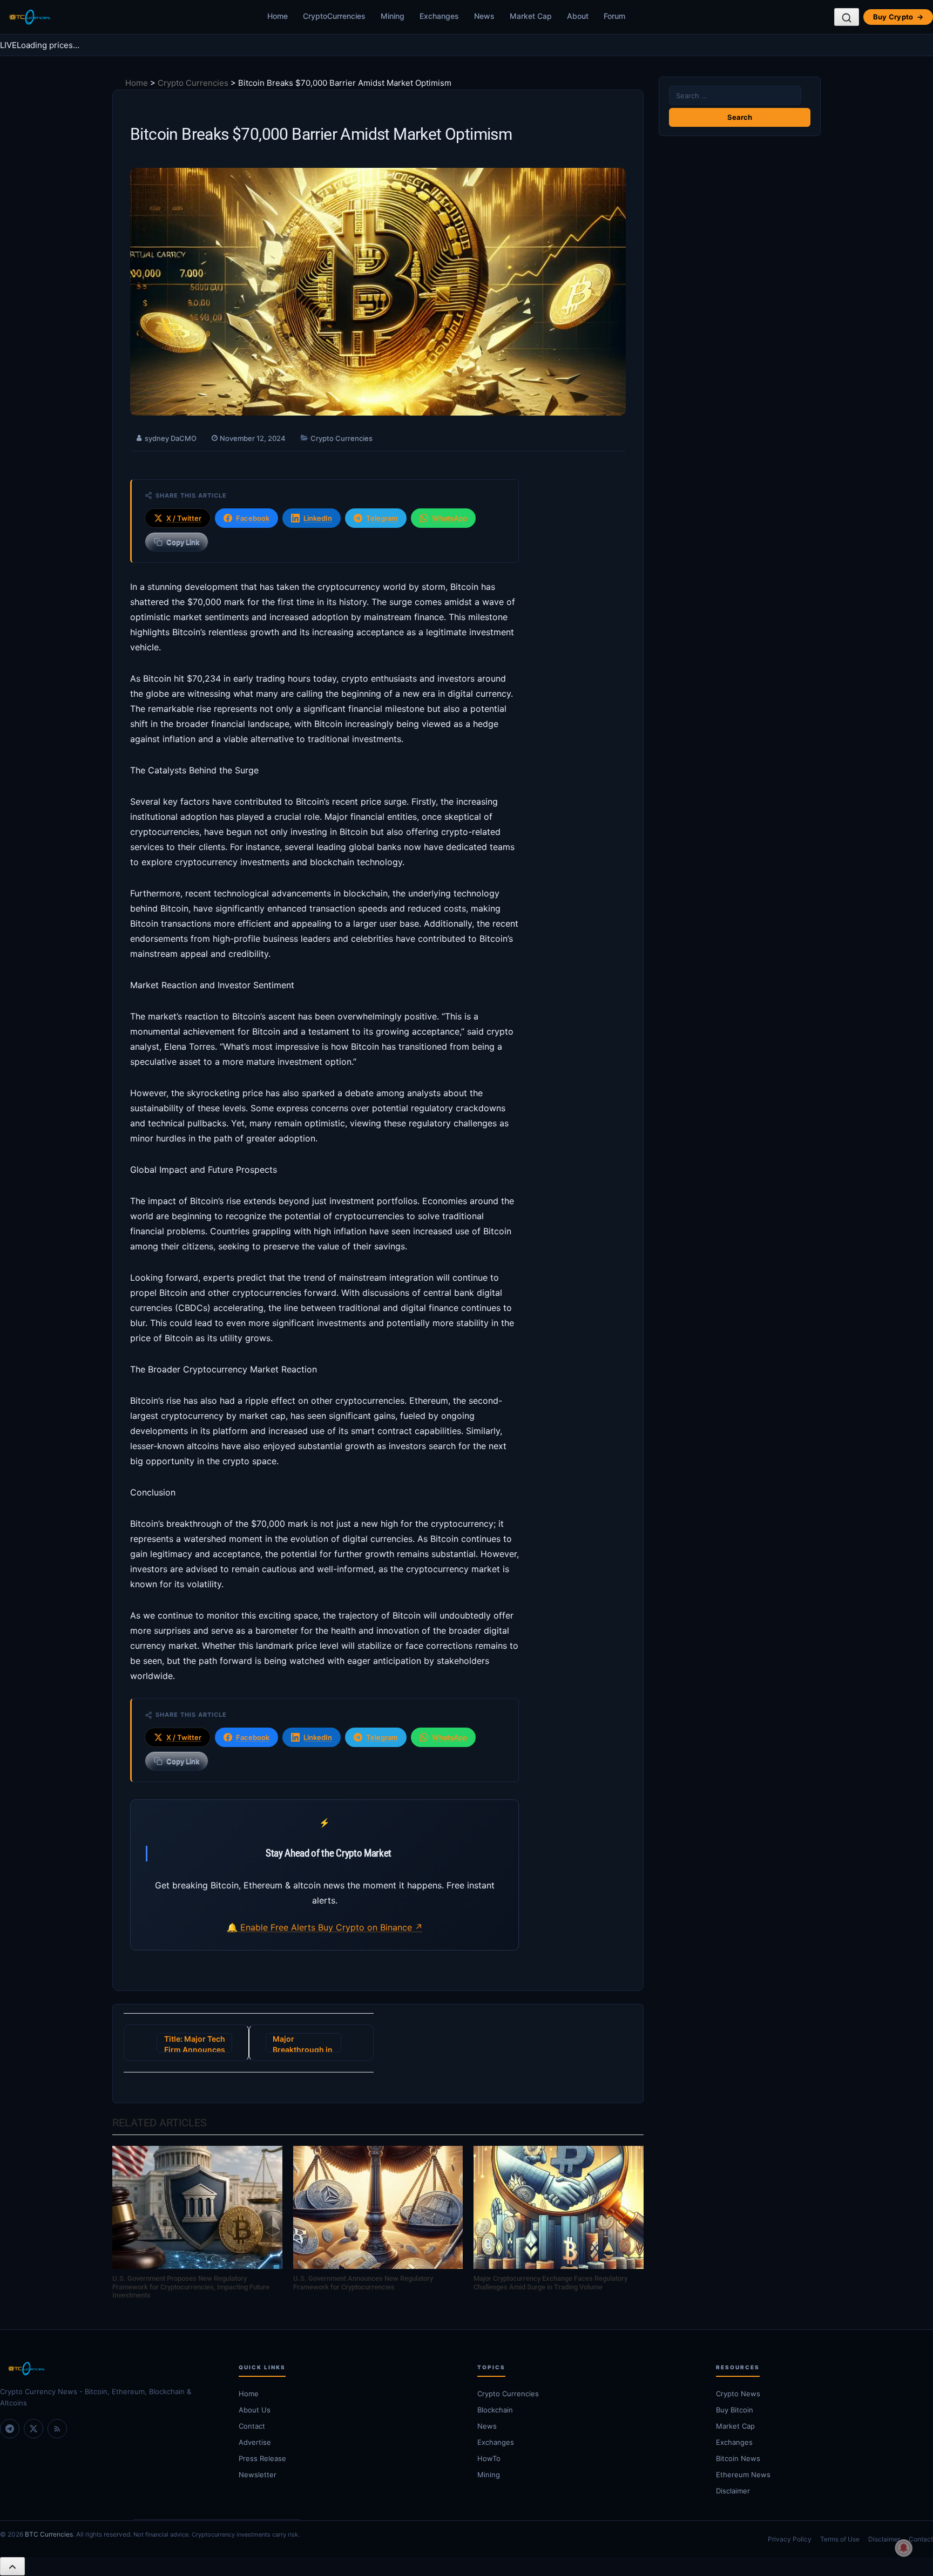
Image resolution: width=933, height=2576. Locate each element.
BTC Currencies (49, 2534)
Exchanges (439, 16)
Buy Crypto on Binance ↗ (370, 1927)
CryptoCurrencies (334, 16)
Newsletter (258, 2475)
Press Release (262, 2458)
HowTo (489, 2458)
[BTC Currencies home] (109, 2369)
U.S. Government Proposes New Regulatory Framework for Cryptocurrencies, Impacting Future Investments (191, 2287)
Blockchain (495, 2410)
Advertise (255, 2442)
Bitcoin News (738, 2458)
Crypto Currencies (193, 83)
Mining (393, 16)
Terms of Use (840, 2539)
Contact (252, 2426)
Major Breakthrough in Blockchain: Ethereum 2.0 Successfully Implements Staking (303, 2043)
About (578, 16)
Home (278, 16)
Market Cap (531, 16)
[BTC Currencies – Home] (29, 17)
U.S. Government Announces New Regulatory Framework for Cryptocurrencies (363, 2283)
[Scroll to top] (12, 2566)
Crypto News (738, 2394)
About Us (255, 2410)
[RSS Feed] (57, 2429)
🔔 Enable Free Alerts (272, 1927)
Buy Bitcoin (735, 2410)
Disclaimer (733, 2491)
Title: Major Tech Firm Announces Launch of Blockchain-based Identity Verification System (195, 2043)
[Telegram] (10, 2429)
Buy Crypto (898, 17)
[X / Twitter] (33, 2429)
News (484, 16)
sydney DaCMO (171, 438)
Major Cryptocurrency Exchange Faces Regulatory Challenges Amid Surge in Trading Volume (550, 2283)
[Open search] (847, 17)
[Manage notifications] (904, 2548)
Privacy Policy (790, 2539)
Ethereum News (743, 2475)
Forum (614, 16)
